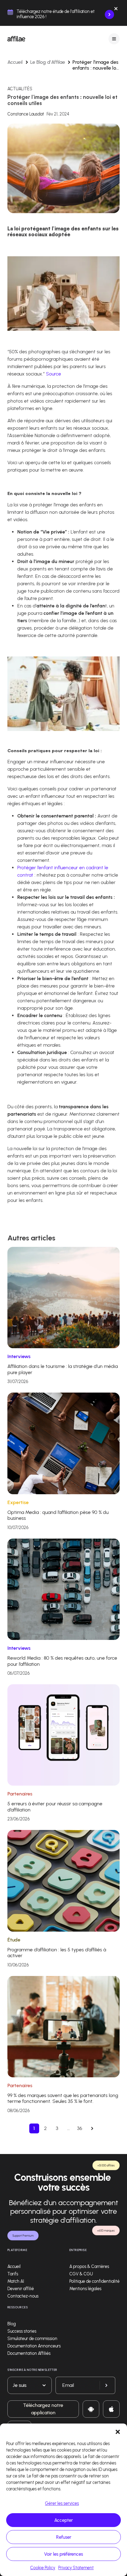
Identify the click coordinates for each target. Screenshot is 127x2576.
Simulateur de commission (32, 2339)
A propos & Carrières (89, 2267)
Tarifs (13, 2274)
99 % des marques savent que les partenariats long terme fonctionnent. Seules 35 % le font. (63, 2098)
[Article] (63, 1297)
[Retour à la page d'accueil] (16, 39)
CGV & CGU (81, 2274)
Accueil (15, 62)
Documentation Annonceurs (34, 2346)
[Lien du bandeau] (109, 14)
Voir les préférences (63, 2554)
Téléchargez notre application (43, 2409)
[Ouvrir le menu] (114, 39)
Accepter (63, 2520)
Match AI (16, 2281)
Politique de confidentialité (94, 2281)
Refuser (64, 2537)
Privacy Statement (76, 2568)
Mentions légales (85, 2289)
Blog (12, 2324)
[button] (118, 2431)
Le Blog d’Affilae (48, 62)
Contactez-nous (23, 2296)
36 (80, 2128)
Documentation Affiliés (29, 2353)
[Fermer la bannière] (116, 10)
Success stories (22, 2331)
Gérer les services (62, 2503)
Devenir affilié (21, 2289)
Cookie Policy (43, 2568)
